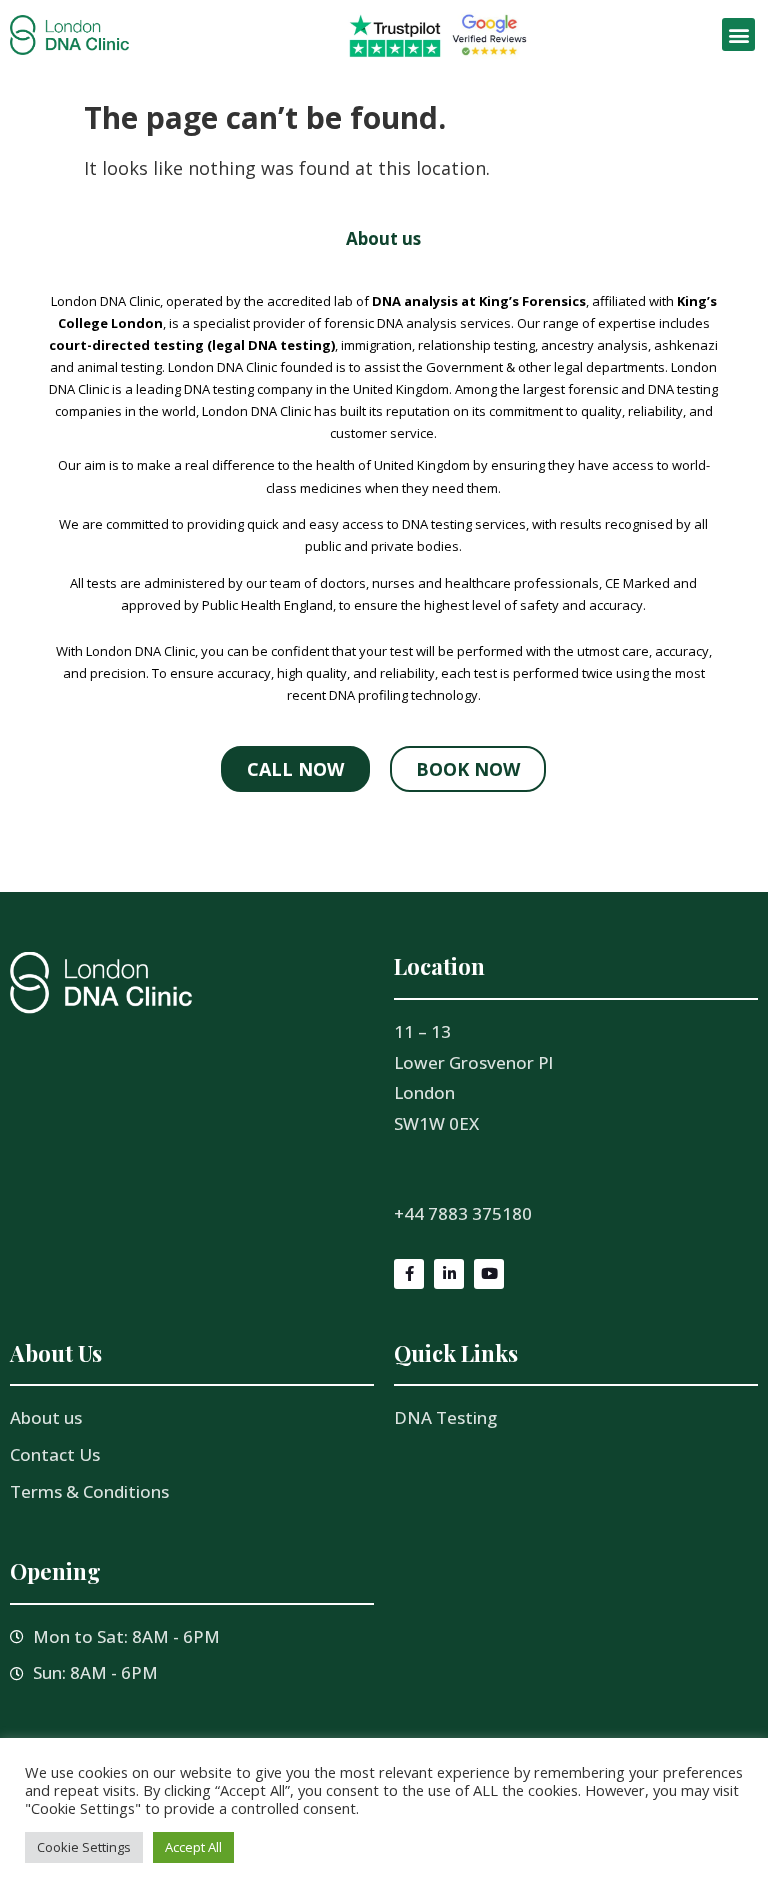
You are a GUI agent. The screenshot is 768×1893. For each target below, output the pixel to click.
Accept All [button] (193, 1847)
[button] (738, 34)
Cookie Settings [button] (84, 1847)
